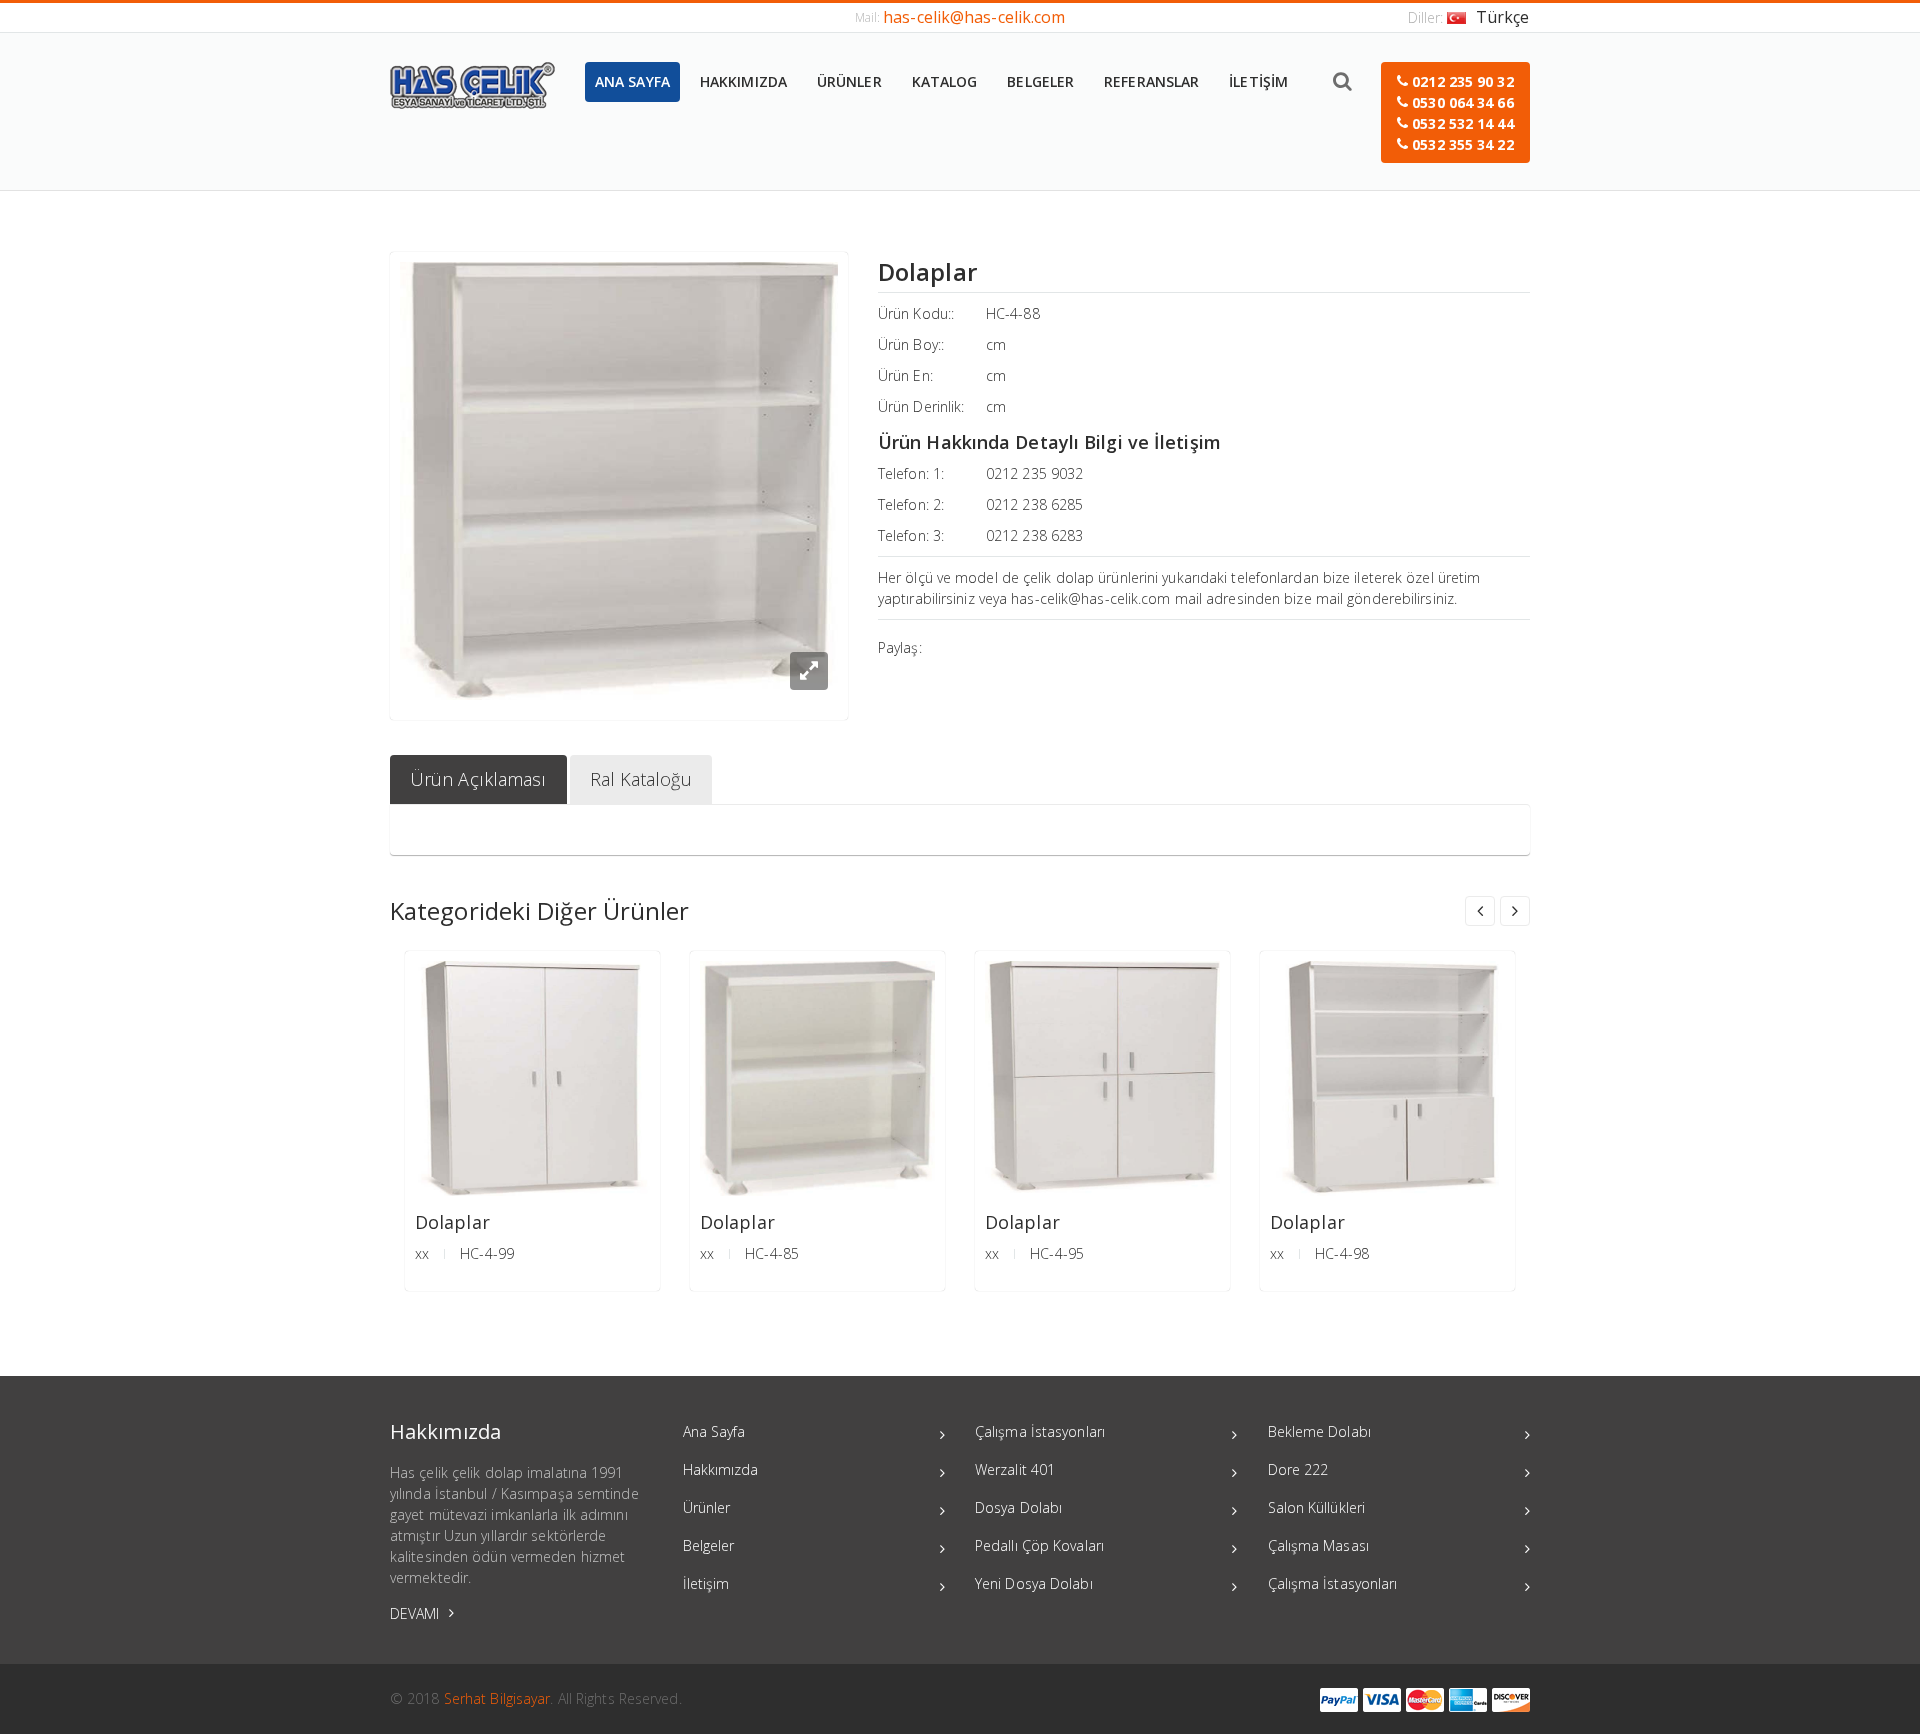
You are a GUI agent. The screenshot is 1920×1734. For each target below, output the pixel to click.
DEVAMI (417, 1613)
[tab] (478, 779)
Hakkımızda (721, 1469)
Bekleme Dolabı (1319, 1431)
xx (422, 1253)
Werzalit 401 (1015, 1469)
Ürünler (707, 1507)
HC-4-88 (1013, 313)
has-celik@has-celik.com (974, 17)
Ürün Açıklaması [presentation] (478, 779)
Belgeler (709, 1545)
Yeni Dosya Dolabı (1034, 1583)
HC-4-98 (1342, 1253)
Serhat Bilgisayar (497, 1698)
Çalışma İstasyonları (1040, 1431)
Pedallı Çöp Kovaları (1039, 1545)
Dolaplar (452, 1222)
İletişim (706, 1583)
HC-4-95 (1057, 1253)
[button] (1455, 112)
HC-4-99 (487, 1253)
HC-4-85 (772, 1253)
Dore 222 (1298, 1469)
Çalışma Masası (1318, 1545)
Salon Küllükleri (1317, 1507)
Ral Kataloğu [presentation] (641, 779)
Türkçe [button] (1503, 17)
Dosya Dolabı (1018, 1507)
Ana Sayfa (714, 1431)
